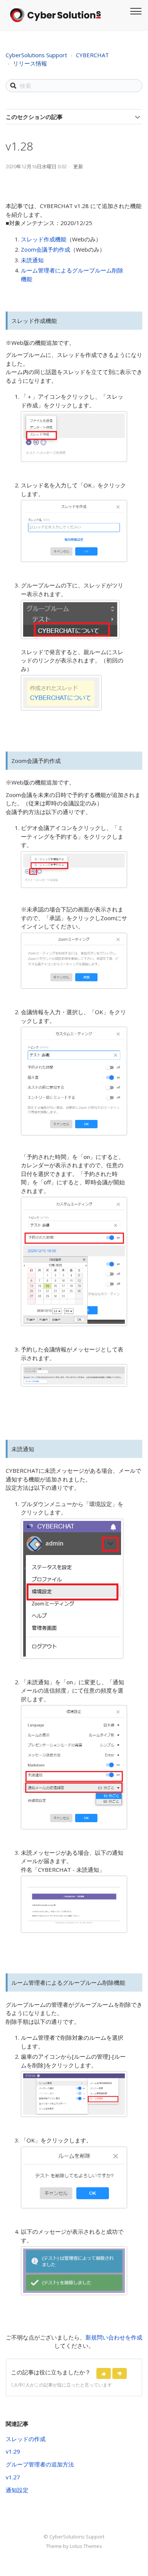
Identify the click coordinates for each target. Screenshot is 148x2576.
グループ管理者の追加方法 (40, 2464)
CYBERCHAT (92, 55)
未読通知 (32, 260)
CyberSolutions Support (36, 55)
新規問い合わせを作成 (114, 2337)
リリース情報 (30, 63)
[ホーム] (55, 15)
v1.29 (13, 2451)
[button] (104, 2373)
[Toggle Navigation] (135, 10)
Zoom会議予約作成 (46, 249)
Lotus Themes (86, 2546)
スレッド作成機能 (44, 239)
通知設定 (17, 2490)
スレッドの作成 (26, 2439)
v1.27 (13, 2477)
